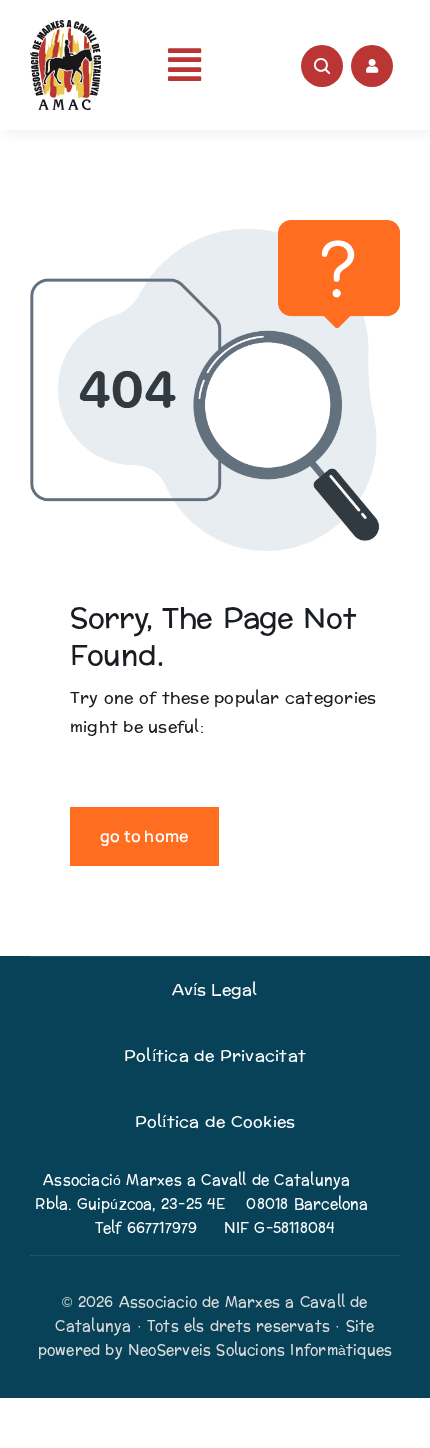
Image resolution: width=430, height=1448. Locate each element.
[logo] (65, 27)
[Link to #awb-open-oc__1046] (322, 66)
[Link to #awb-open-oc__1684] (372, 66)
